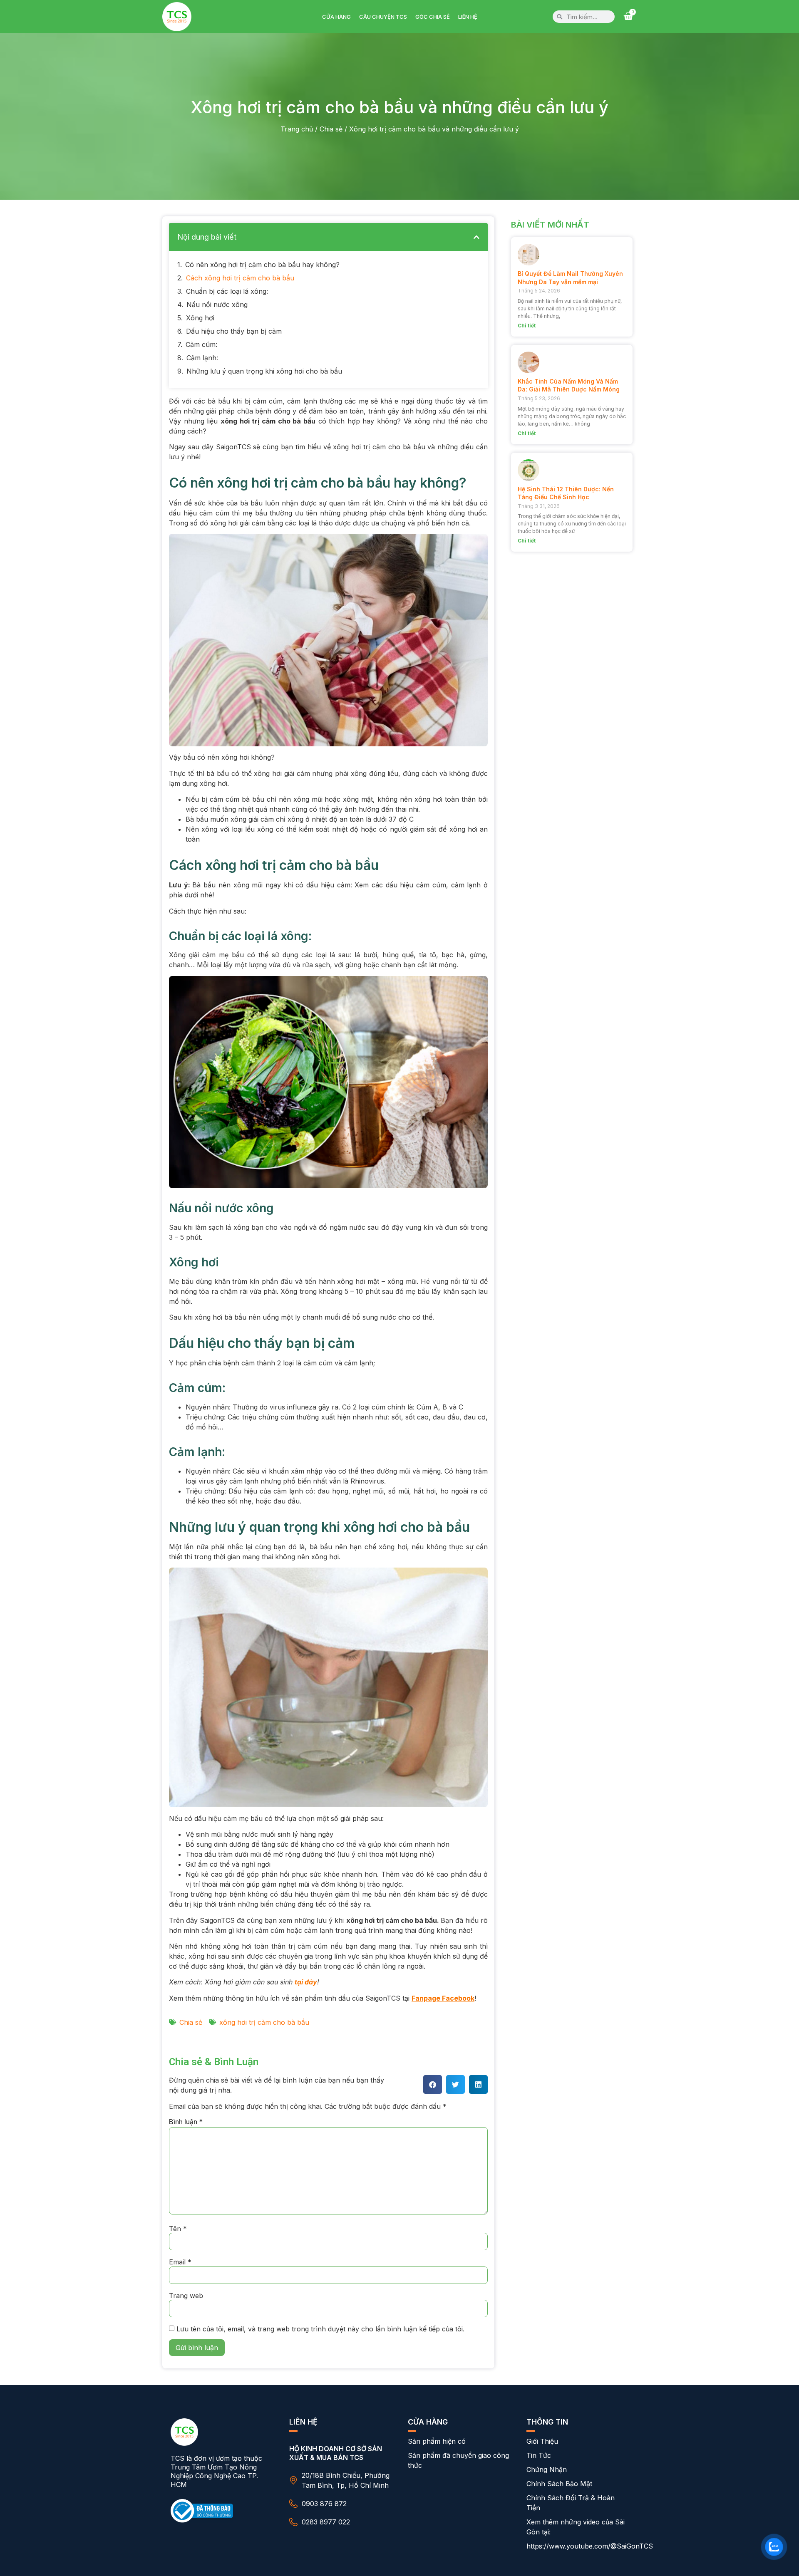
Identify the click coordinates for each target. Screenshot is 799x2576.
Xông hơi (200, 318)
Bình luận (186, 2122)
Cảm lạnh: (202, 358)
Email (180, 2262)
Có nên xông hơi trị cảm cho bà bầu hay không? (262, 265)
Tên (178, 2229)
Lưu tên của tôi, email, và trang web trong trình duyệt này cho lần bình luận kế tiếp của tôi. (320, 2329)
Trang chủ (297, 129)
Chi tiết (527, 326)
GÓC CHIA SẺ (433, 17)
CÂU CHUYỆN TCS (383, 17)
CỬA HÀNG (336, 17)
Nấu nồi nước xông (217, 305)
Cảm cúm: (201, 344)
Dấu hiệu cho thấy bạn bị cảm (234, 331)
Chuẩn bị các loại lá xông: (227, 291)
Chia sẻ (331, 129)
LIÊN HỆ (468, 17)
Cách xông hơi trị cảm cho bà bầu (240, 278)
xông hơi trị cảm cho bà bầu (264, 2022)
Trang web (186, 2296)
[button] (476, 237)
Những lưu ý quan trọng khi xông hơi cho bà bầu (264, 371)
